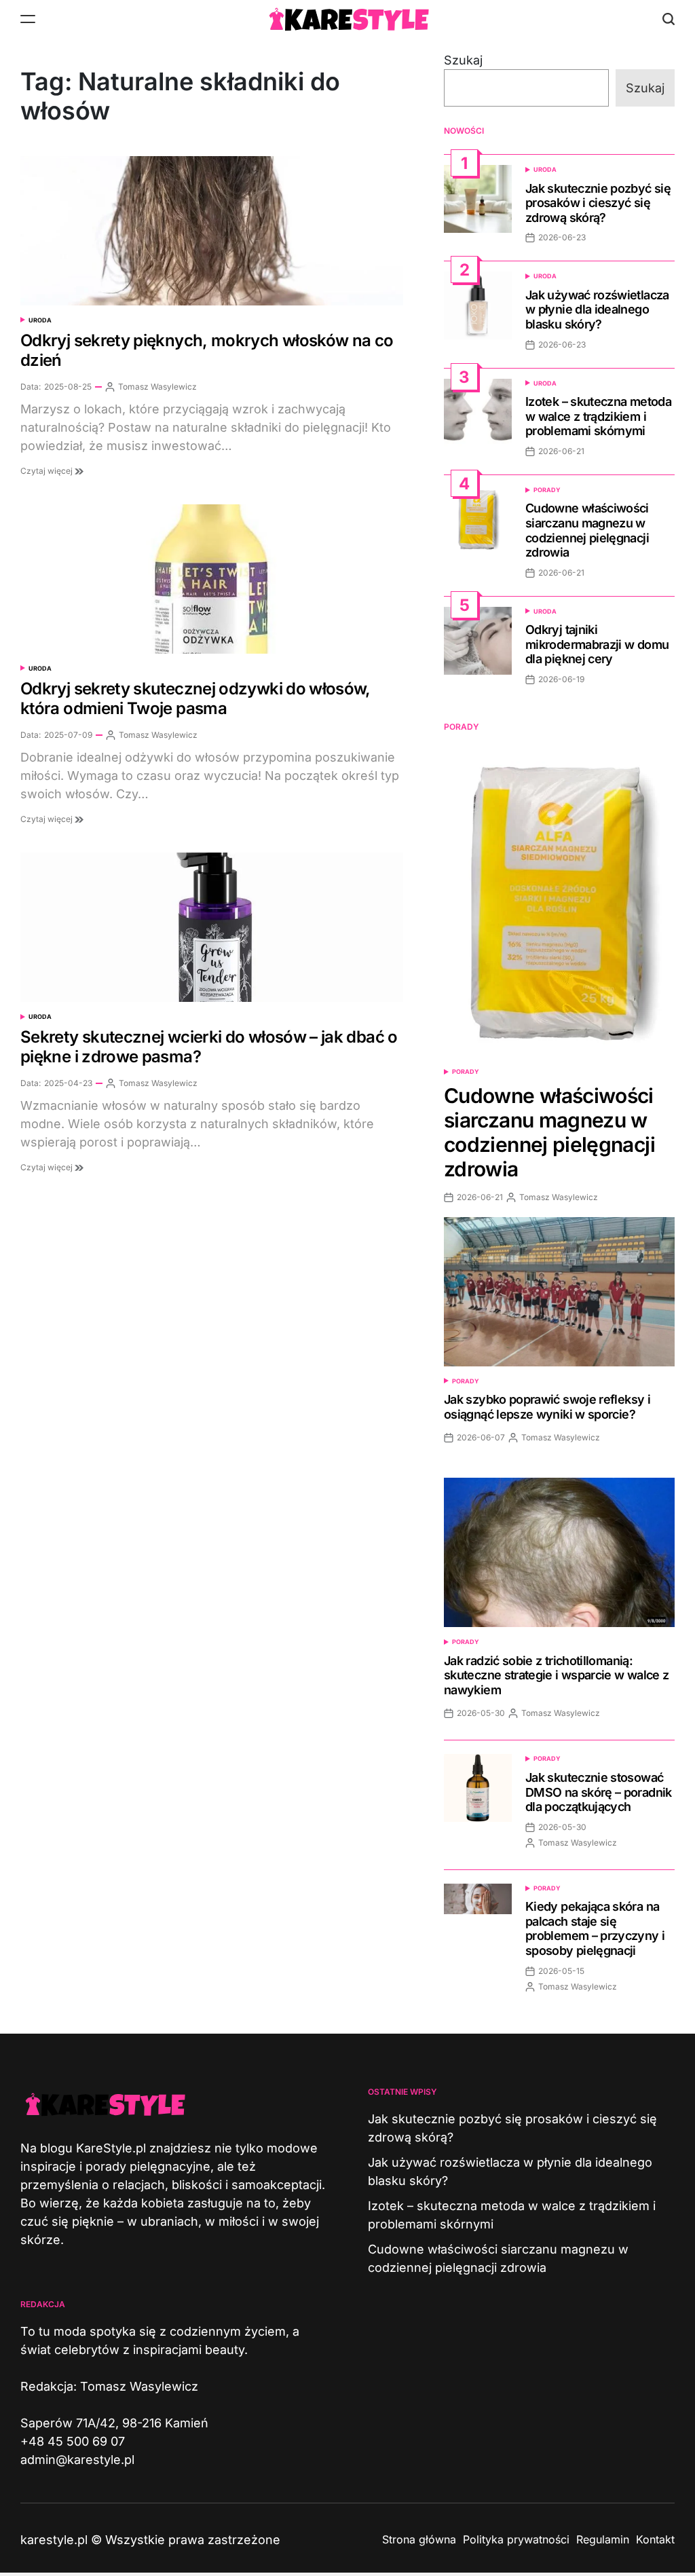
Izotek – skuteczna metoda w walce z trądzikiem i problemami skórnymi (598, 416)
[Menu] (28, 19)
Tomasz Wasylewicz (157, 387)
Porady (547, 490)
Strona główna (419, 2539)
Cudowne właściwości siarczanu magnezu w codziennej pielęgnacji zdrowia (587, 530)
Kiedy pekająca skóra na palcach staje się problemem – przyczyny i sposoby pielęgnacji (595, 1928)
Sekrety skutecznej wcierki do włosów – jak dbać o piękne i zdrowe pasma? (209, 1047)
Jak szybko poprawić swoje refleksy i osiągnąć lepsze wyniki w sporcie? (547, 1407)
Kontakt (655, 2539)
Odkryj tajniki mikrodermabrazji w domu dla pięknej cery (597, 644)
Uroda (40, 320)
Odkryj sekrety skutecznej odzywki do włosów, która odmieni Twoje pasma (195, 698)
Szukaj (463, 60)
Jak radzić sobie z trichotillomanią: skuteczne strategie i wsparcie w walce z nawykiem (556, 1675)
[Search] (669, 19)
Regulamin (603, 2539)
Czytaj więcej (48, 471)
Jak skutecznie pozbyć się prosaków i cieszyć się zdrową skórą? (598, 203)
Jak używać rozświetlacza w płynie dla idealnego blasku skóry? (597, 310)
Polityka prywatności (516, 2539)
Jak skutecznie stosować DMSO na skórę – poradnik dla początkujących (599, 1792)
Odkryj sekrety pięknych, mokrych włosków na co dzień (207, 350)
